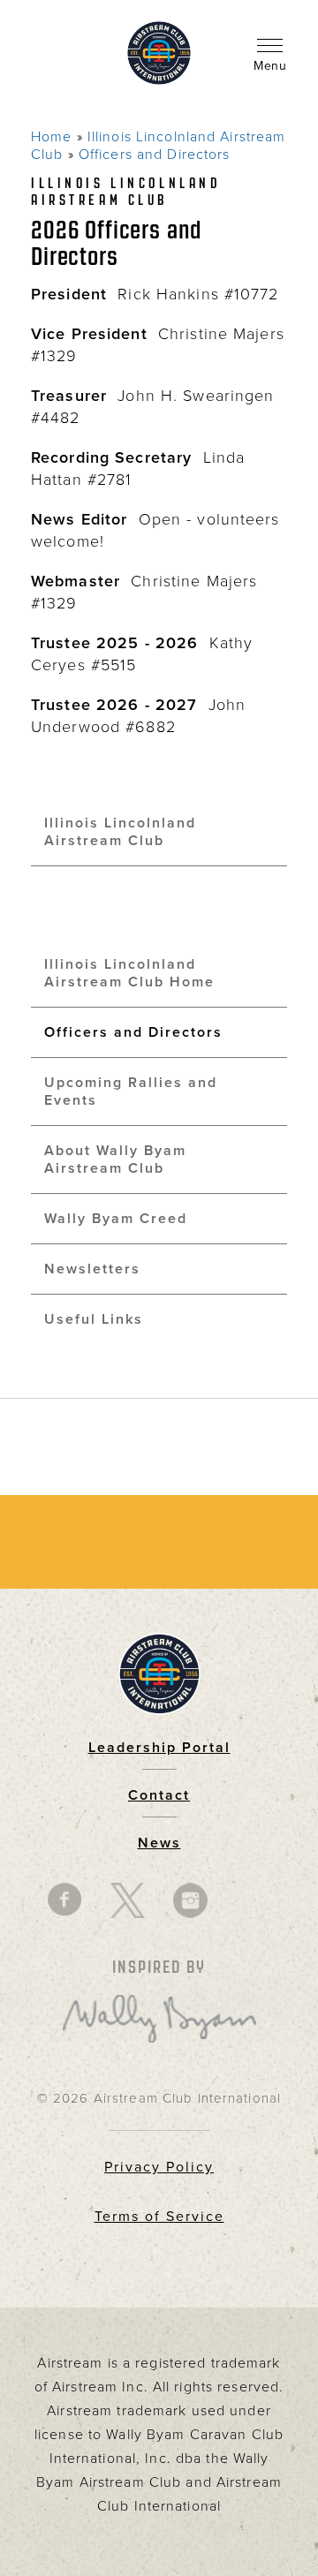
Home (51, 137)
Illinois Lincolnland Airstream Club (120, 832)
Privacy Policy (159, 2167)
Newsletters (92, 1269)
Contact (159, 1795)
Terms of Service (159, 2217)
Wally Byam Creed (116, 1219)
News (159, 1843)
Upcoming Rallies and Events (131, 1092)
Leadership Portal (159, 1748)
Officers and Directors (155, 155)
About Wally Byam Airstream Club (115, 1160)
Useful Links (94, 1319)
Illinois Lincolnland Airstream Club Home (129, 973)
